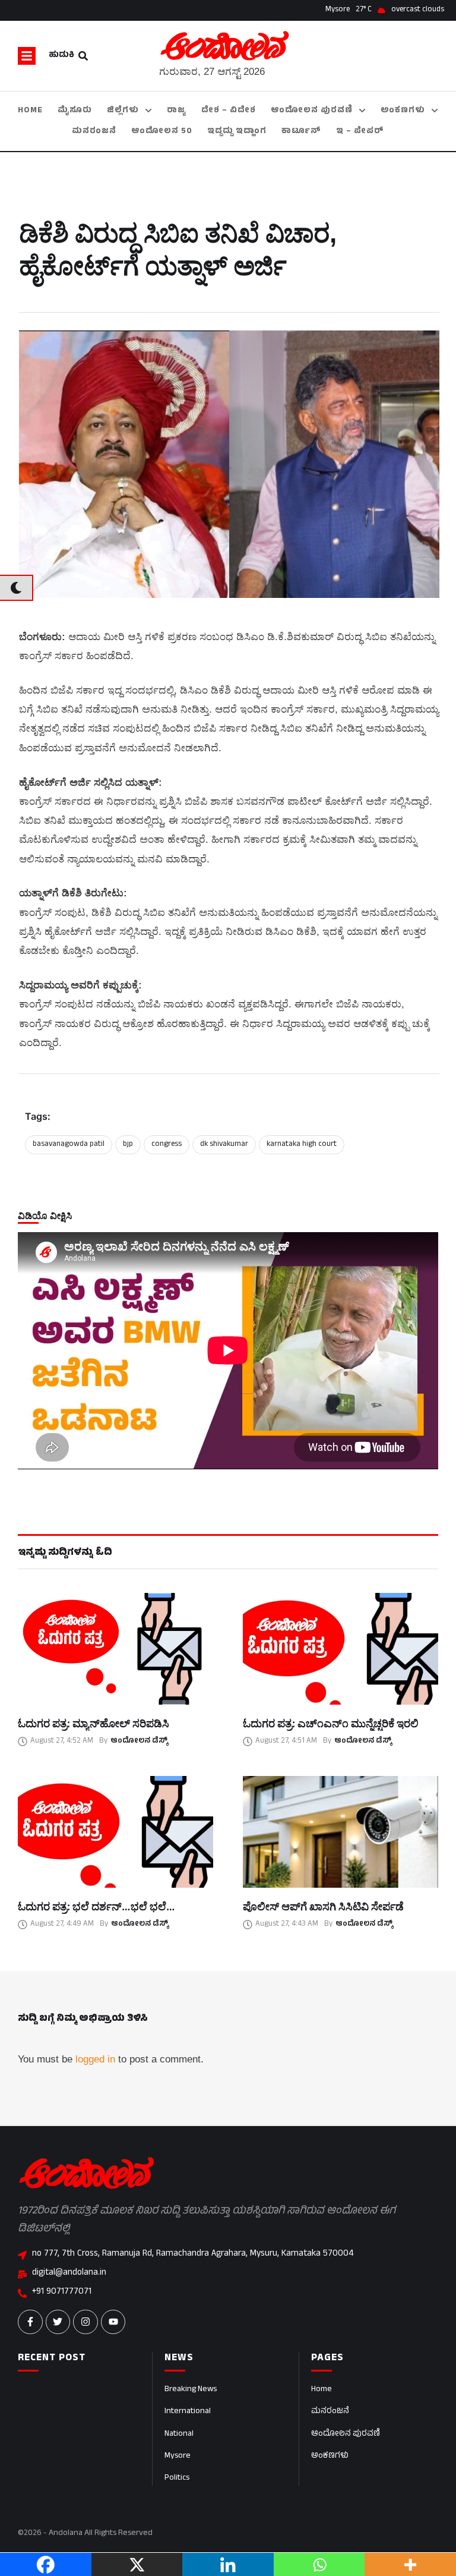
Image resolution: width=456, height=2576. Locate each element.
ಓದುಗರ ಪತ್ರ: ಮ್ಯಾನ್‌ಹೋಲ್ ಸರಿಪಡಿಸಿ (94, 1723)
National (179, 2434)
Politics (177, 2478)
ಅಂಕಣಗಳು (330, 2456)
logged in (95, 2059)
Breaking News (191, 2390)
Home (322, 2390)
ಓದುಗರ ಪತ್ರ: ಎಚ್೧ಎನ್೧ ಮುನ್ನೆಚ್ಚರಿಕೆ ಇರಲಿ (331, 1723)
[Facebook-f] (30, 2322)
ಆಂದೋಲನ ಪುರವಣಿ (346, 2434)
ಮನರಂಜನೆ (330, 2412)
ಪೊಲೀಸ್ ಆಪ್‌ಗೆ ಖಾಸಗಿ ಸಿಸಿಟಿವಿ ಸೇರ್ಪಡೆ (323, 1906)
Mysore (178, 2456)
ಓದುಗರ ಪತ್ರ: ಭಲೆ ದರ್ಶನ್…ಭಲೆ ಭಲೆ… (96, 1906)
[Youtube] (113, 2322)
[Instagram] (85, 2322)
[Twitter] (58, 2322)
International (188, 2412)
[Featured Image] (115, 1649)
